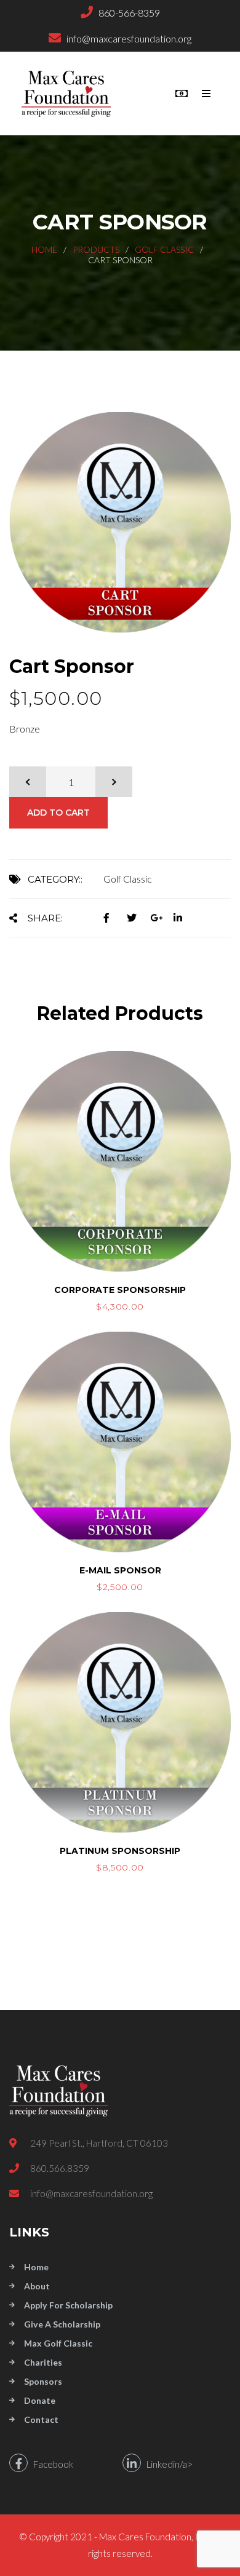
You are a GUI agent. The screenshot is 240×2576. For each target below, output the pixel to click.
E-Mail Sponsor (120, 1570)
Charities (43, 2362)
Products (96, 249)
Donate (40, 2400)
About (37, 2286)
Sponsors (43, 2381)
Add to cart (58, 813)
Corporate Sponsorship (120, 1290)
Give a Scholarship (62, 2324)
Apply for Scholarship (68, 2305)
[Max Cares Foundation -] (71, 93)
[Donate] (182, 93)
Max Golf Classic (58, 2343)
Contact (41, 2419)
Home (44, 249)
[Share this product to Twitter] (138, 917)
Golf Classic (164, 249)
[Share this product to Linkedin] (184, 917)
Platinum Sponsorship (120, 1851)
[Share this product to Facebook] (115, 917)
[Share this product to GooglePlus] (162, 917)
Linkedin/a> (167, 2464)
